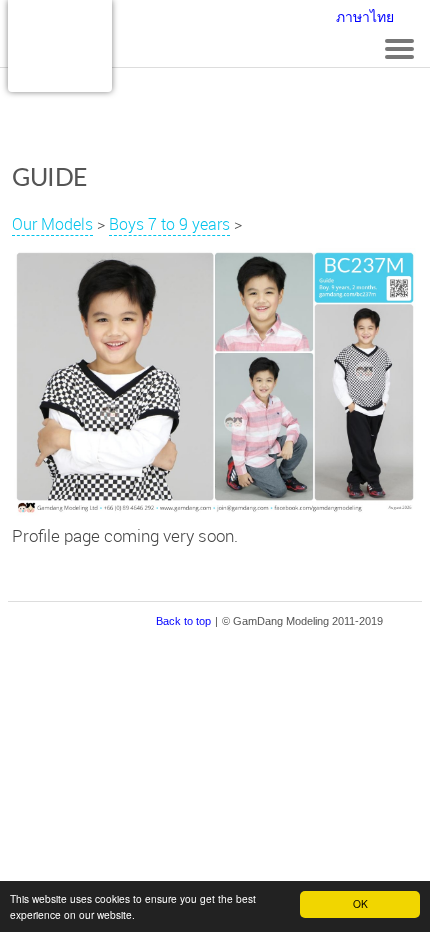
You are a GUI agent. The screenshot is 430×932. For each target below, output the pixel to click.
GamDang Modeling (60, 46)
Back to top (183, 621)
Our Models (52, 224)
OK (360, 903)
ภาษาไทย (365, 17)
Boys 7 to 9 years (169, 224)
